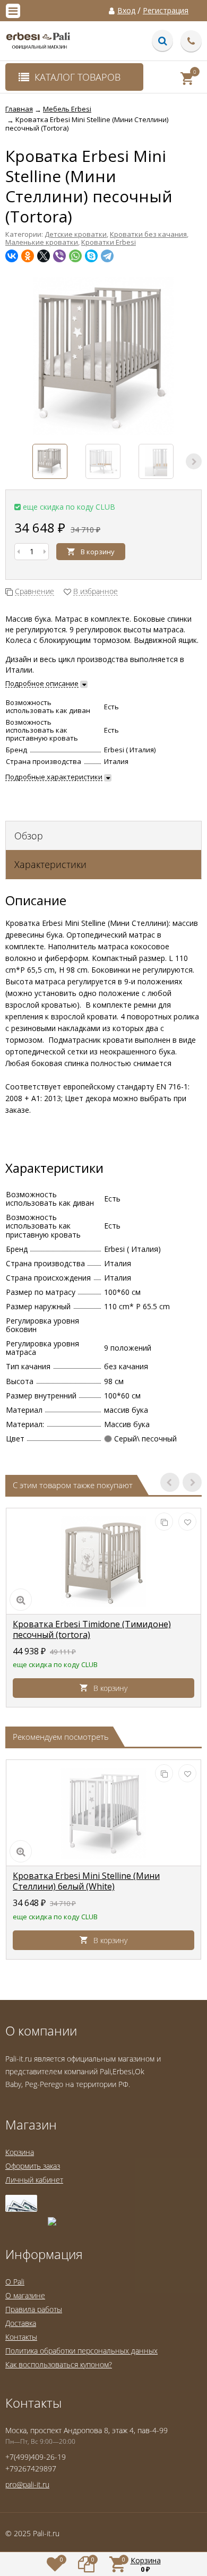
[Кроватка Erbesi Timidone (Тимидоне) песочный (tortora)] (103, 1561)
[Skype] (91, 256)
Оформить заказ (33, 2166)
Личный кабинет (34, 2180)
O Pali (15, 2282)
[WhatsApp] (75, 256)
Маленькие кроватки (42, 242)
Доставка (21, 2323)
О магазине (25, 2295)
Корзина (20, 2152)
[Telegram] (107, 256)
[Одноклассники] (28, 256)
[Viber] (59, 256)
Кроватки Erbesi (109, 242)
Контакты (21, 2337)
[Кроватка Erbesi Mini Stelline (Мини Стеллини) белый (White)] (103, 1813)
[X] (44, 256)
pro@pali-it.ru (27, 2484)
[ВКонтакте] (12, 256)
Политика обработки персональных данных (81, 2351)
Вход (126, 11)
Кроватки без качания (148, 234)
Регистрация (166, 11)
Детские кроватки (76, 234)
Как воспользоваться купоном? (59, 2364)
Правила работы (34, 2309)
